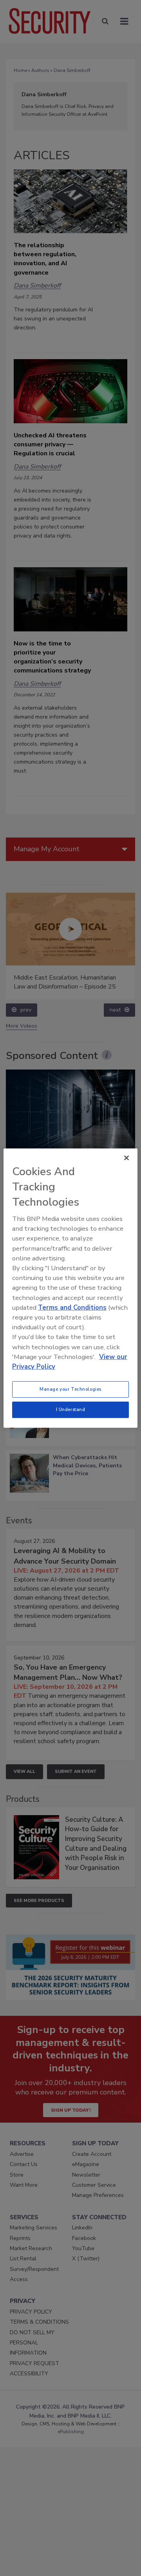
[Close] (127, 1158)
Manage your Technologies (70, 1389)
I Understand (71, 1409)
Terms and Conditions (72, 1308)
